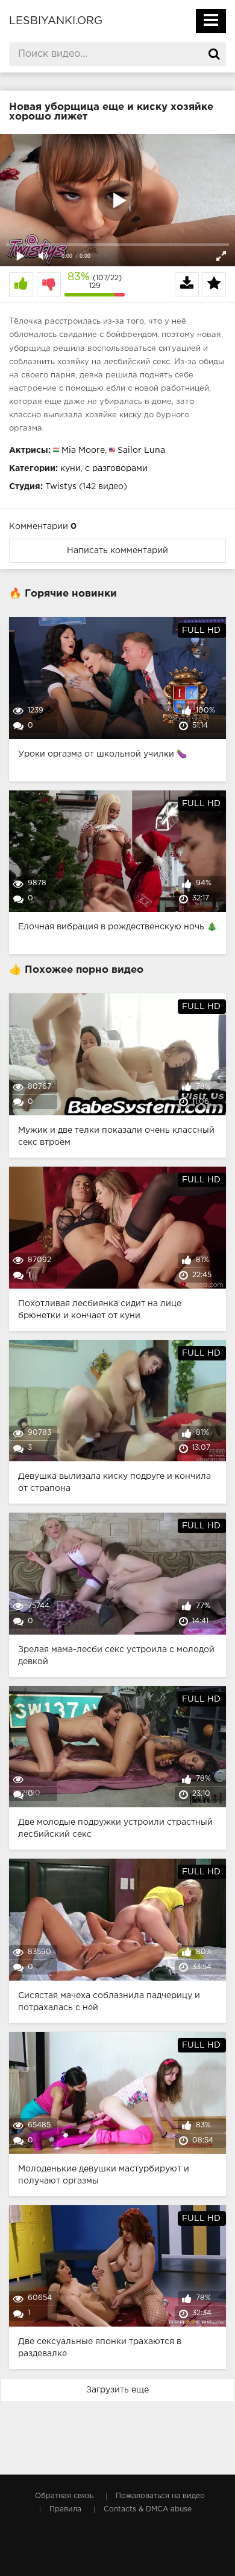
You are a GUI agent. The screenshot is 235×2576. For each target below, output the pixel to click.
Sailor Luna (141, 450)
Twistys (61, 487)
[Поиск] (214, 54)
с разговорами (116, 469)
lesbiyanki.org (56, 21)
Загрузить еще (117, 2390)
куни (70, 469)
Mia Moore (83, 450)
